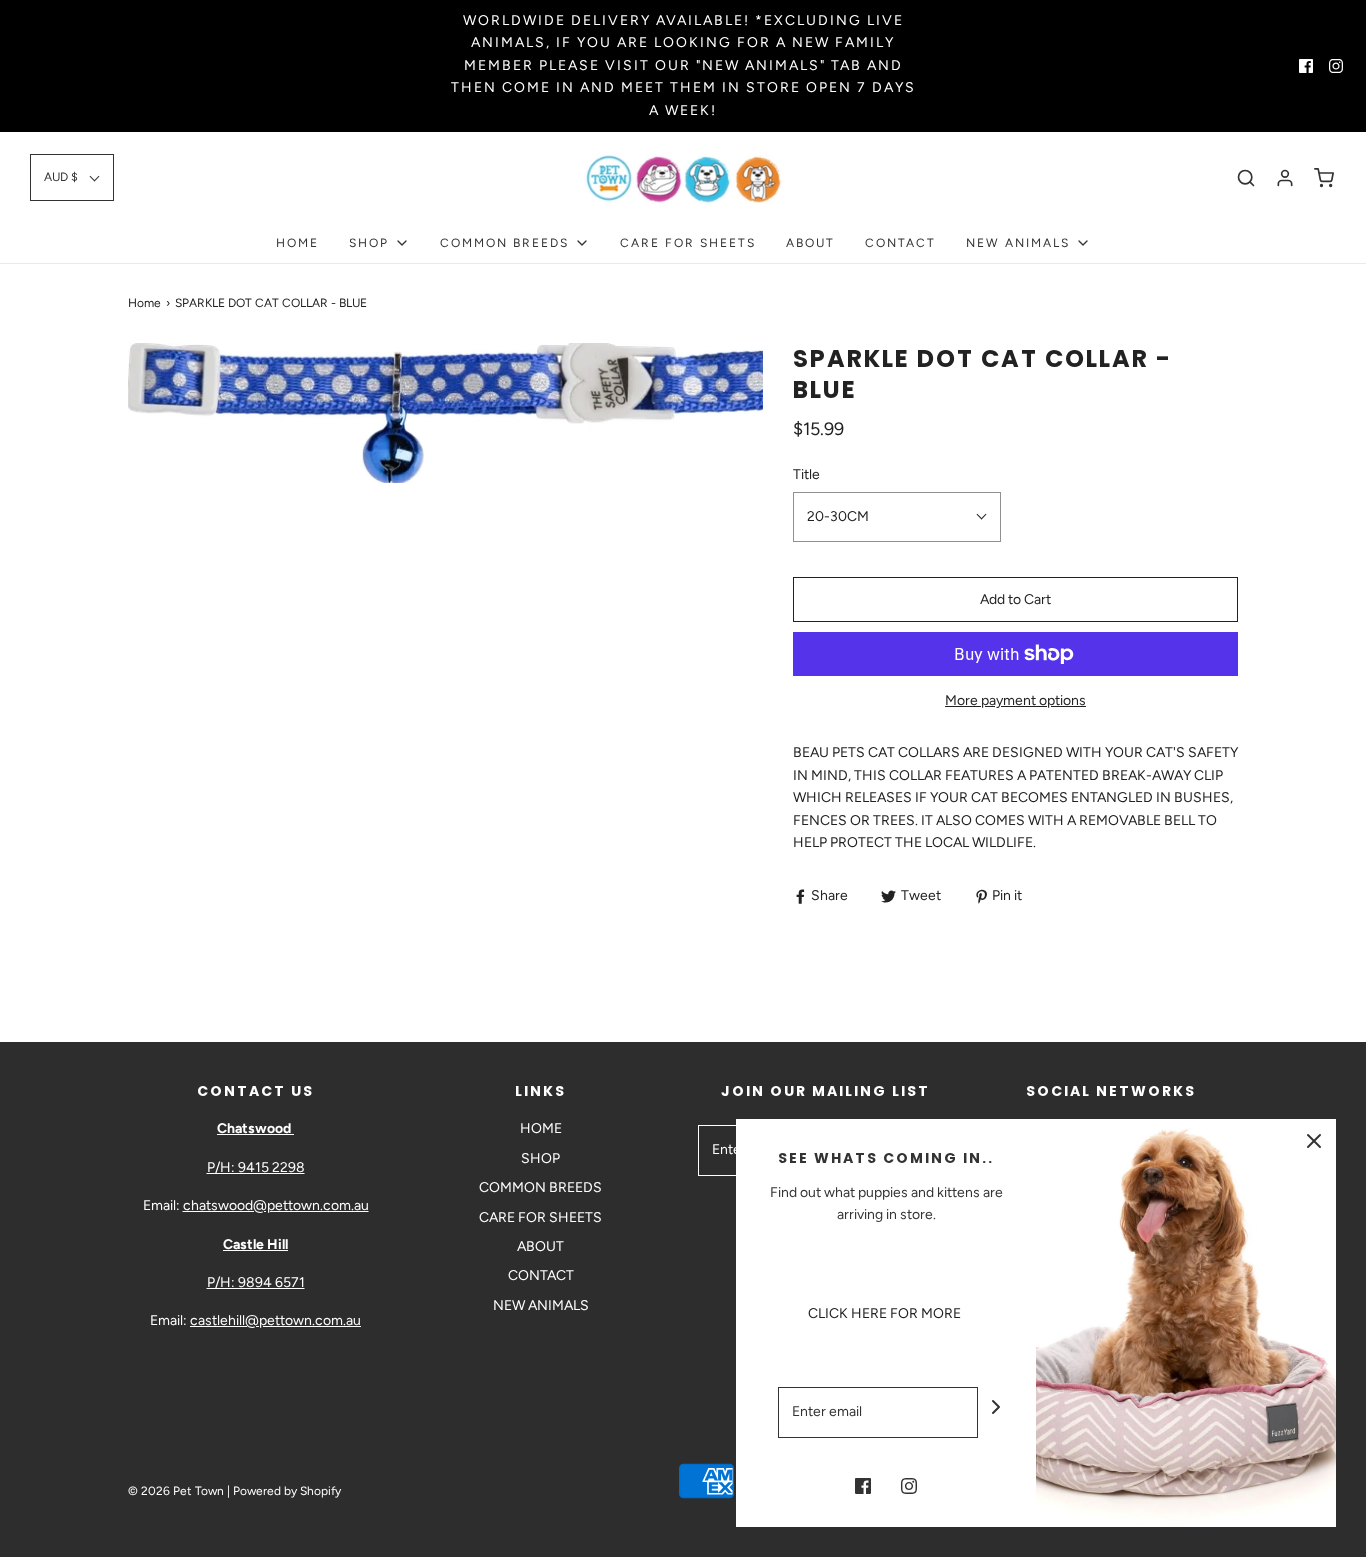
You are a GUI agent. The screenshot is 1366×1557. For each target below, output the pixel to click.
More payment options (1015, 700)
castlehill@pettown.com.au (275, 1320)
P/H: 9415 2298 (256, 1167)
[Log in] (1285, 178)
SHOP (540, 1158)
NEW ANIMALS (541, 1305)
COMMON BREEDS (540, 1187)
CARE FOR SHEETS (688, 243)
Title (806, 474)
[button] (72, 177)
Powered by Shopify (287, 1491)
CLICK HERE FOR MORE (886, 1313)
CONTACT (900, 243)
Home (144, 303)
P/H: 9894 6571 (256, 1282)
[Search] (1246, 178)
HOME (297, 243)
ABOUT (810, 243)
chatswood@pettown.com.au (276, 1205)
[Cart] (1324, 178)
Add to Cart (1015, 599)
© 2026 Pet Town (176, 1491)
